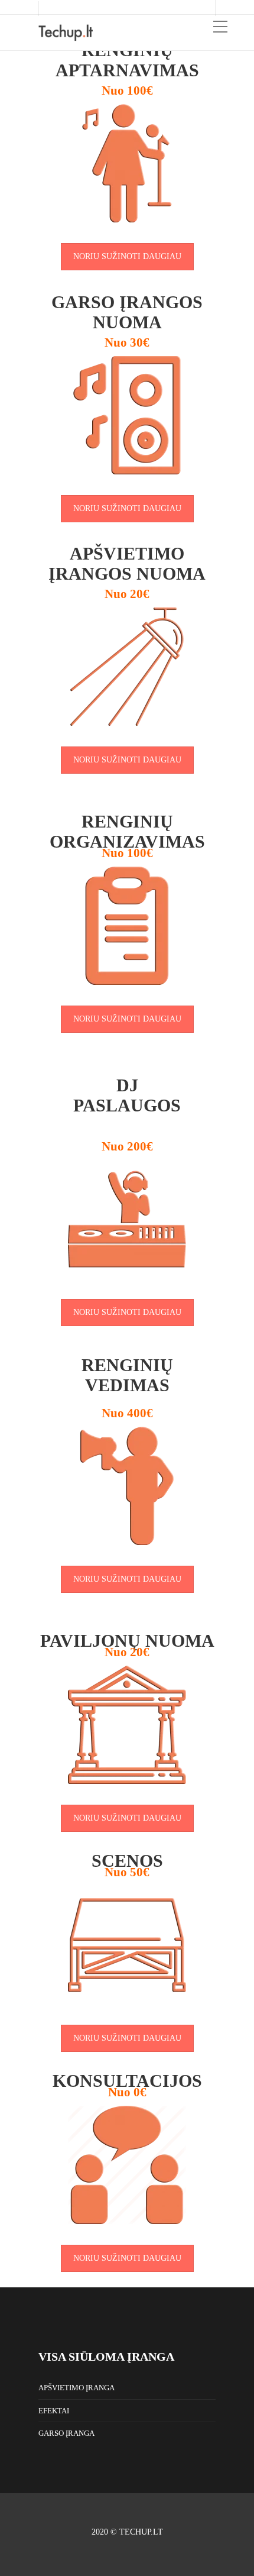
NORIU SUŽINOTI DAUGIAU (127, 256)
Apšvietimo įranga (76, 2388)
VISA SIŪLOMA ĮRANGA (106, 2357)
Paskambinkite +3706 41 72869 (107, 8)
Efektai (54, 2411)
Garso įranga (66, 2433)
